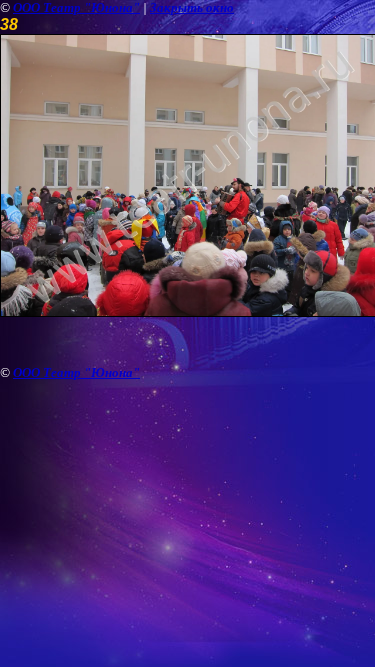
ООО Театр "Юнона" (76, 7)
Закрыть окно (192, 7)
